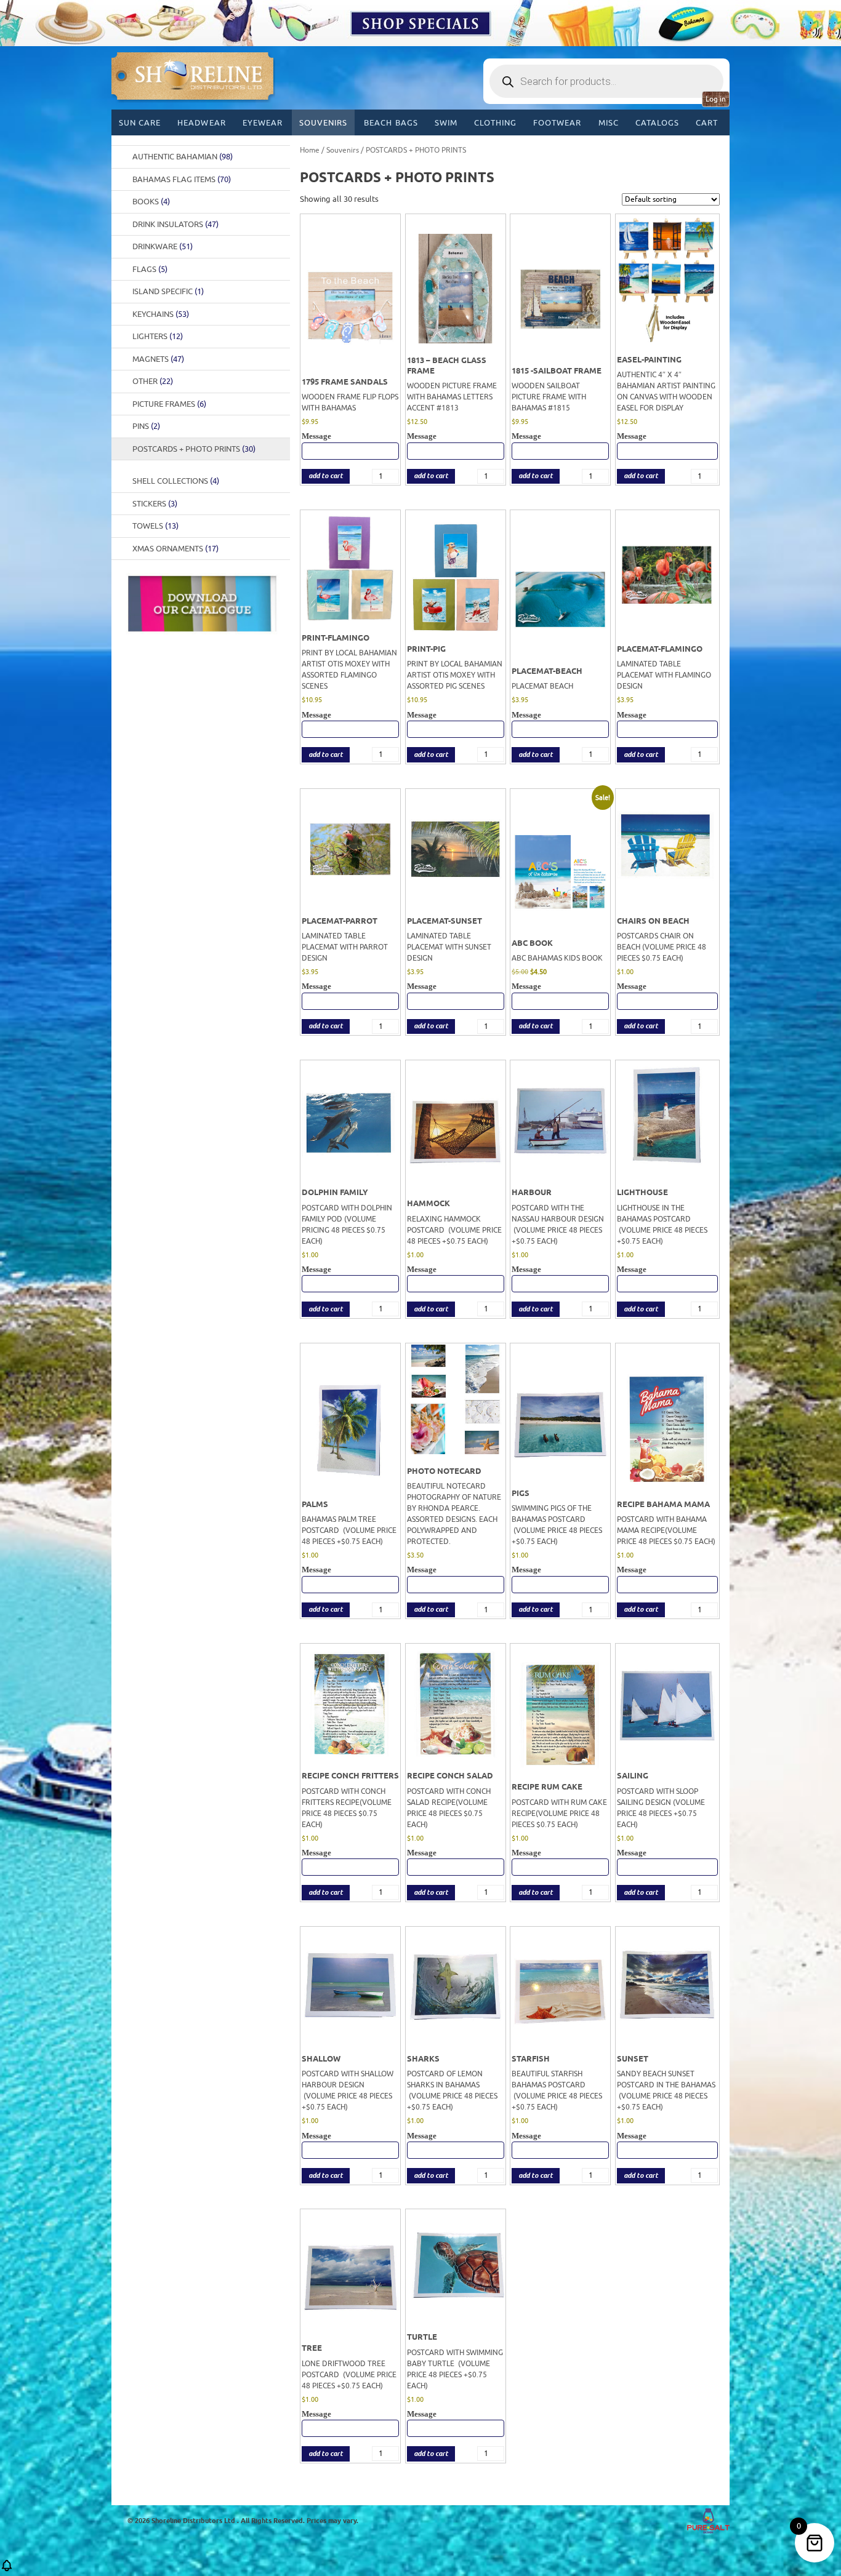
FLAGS (150, 269)
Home (310, 150)
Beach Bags (391, 123)
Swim (446, 123)
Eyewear (263, 123)
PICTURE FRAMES (169, 404)
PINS (146, 426)
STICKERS (155, 504)
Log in (716, 99)
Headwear (201, 123)
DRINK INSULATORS (175, 224)
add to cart (326, 476)
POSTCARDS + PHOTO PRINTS (194, 449)
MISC (609, 123)
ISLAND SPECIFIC (168, 291)
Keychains (161, 314)
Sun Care (140, 123)
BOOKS (151, 202)
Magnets (158, 359)
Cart (707, 123)
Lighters (158, 336)
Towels (155, 526)
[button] (7, 2570)
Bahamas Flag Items (182, 179)
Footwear (557, 123)
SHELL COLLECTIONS (176, 481)
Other (153, 381)
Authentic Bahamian (183, 157)
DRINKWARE (163, 246)
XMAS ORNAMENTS (175, 549)
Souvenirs (323, 123)
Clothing (495, 123)
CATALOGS (657, 123)
